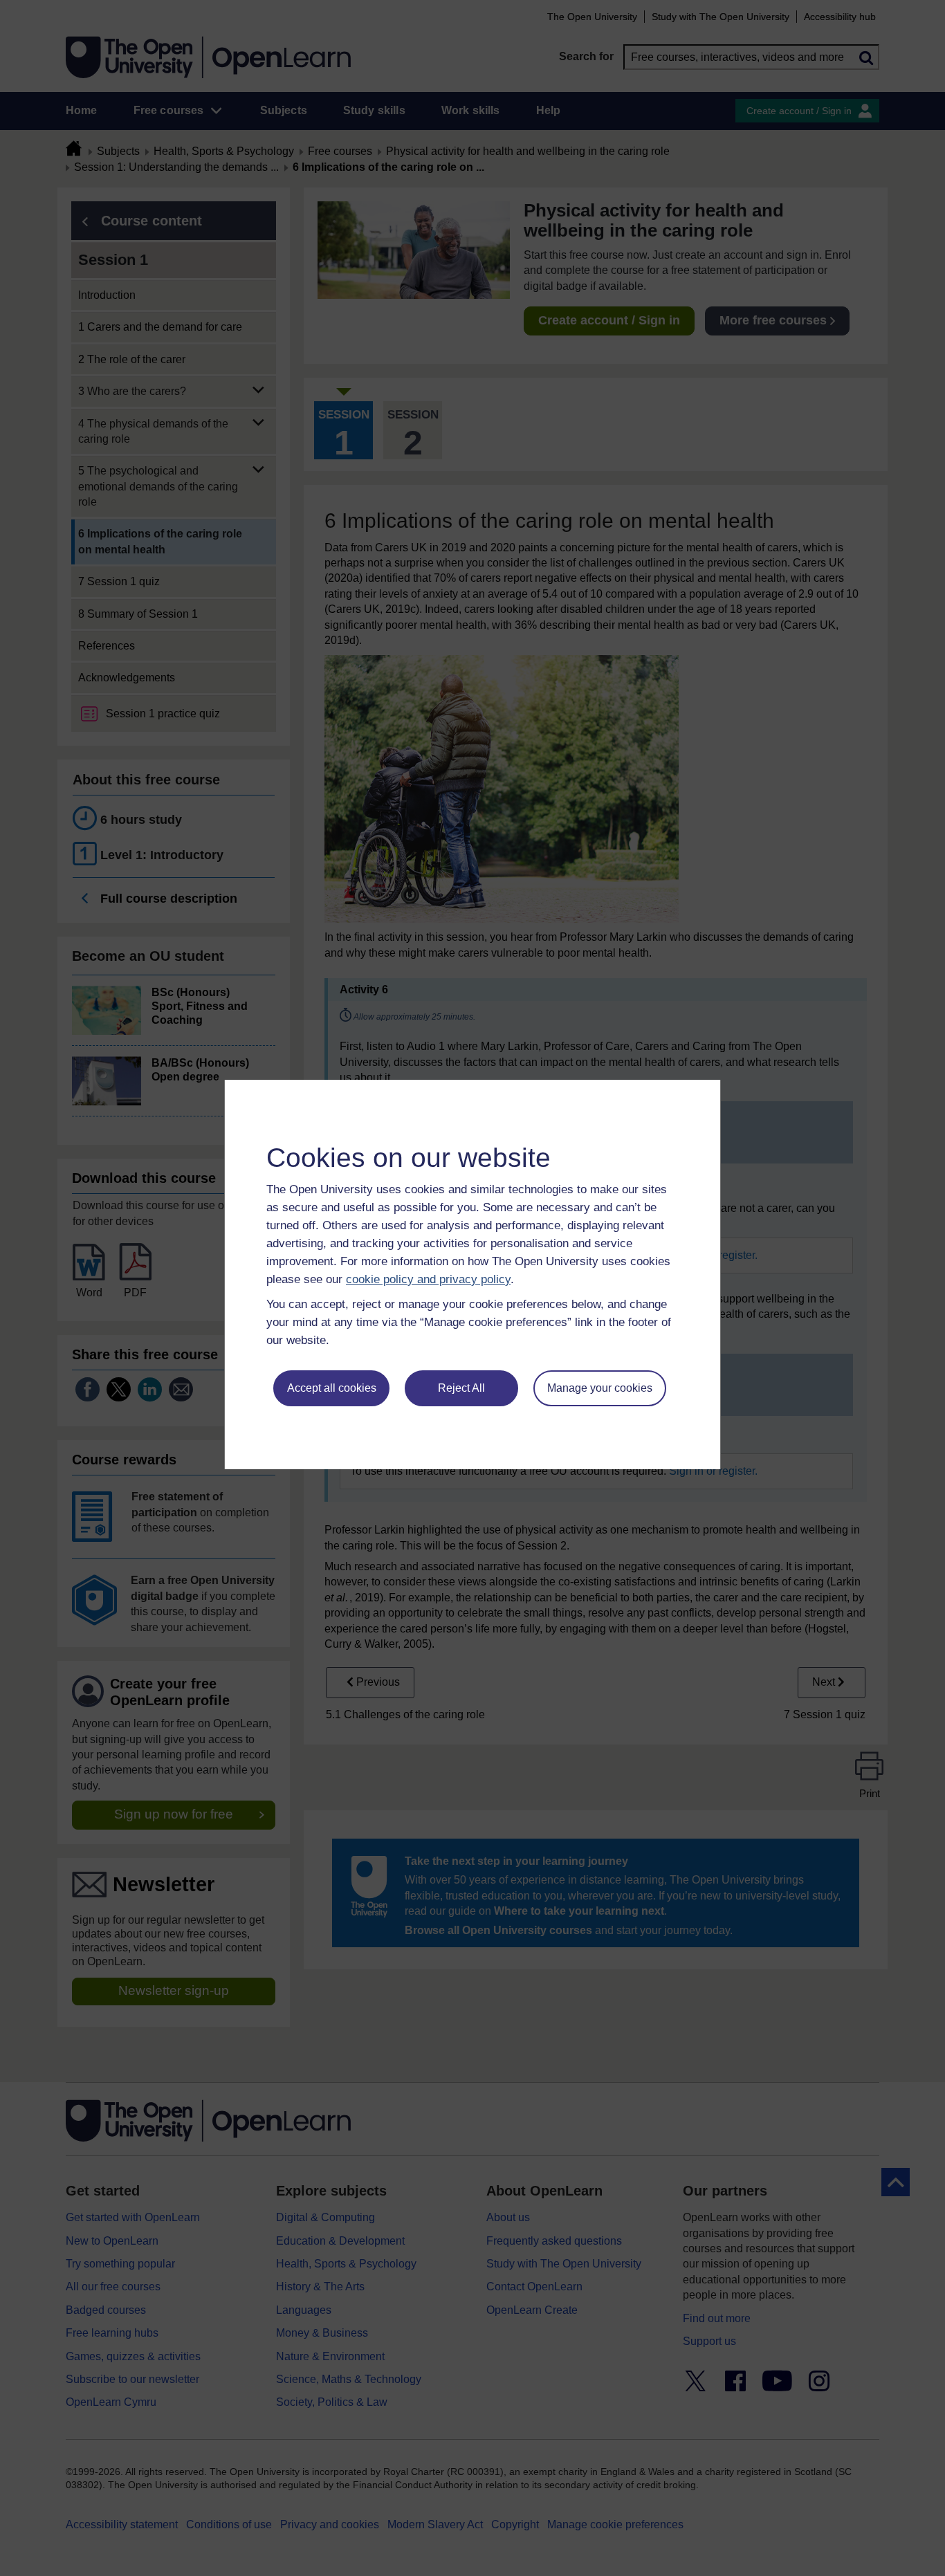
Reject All (461, 1388)
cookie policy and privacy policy (428, 1279)
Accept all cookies (332, 1388)
